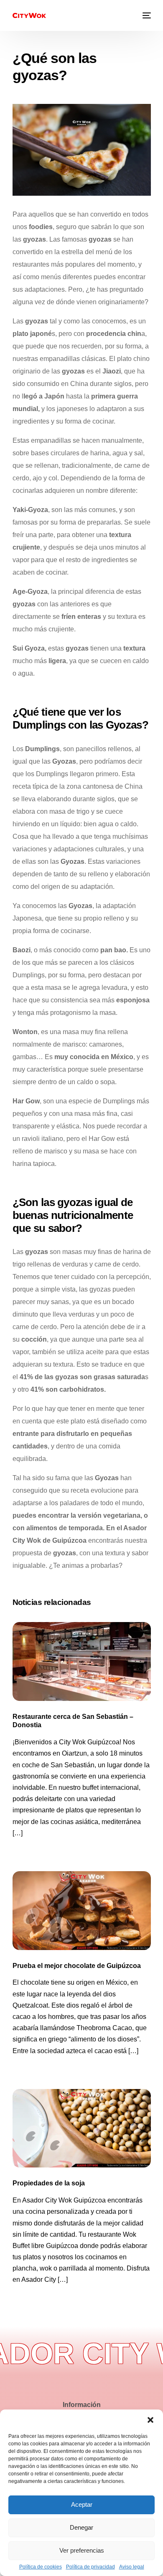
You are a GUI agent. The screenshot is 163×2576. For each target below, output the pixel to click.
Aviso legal (132, 2567)
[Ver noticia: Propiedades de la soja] (82, 2128)
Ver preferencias (82, 2550)
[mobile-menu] (146, 15)
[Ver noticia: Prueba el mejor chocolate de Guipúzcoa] (82, 1911)
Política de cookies (41, 2567)
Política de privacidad (90, 2567)
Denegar (81, 2527)
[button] (150, 2420)
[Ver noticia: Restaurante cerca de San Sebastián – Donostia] (82, 1661)
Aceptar (82, 2504)
